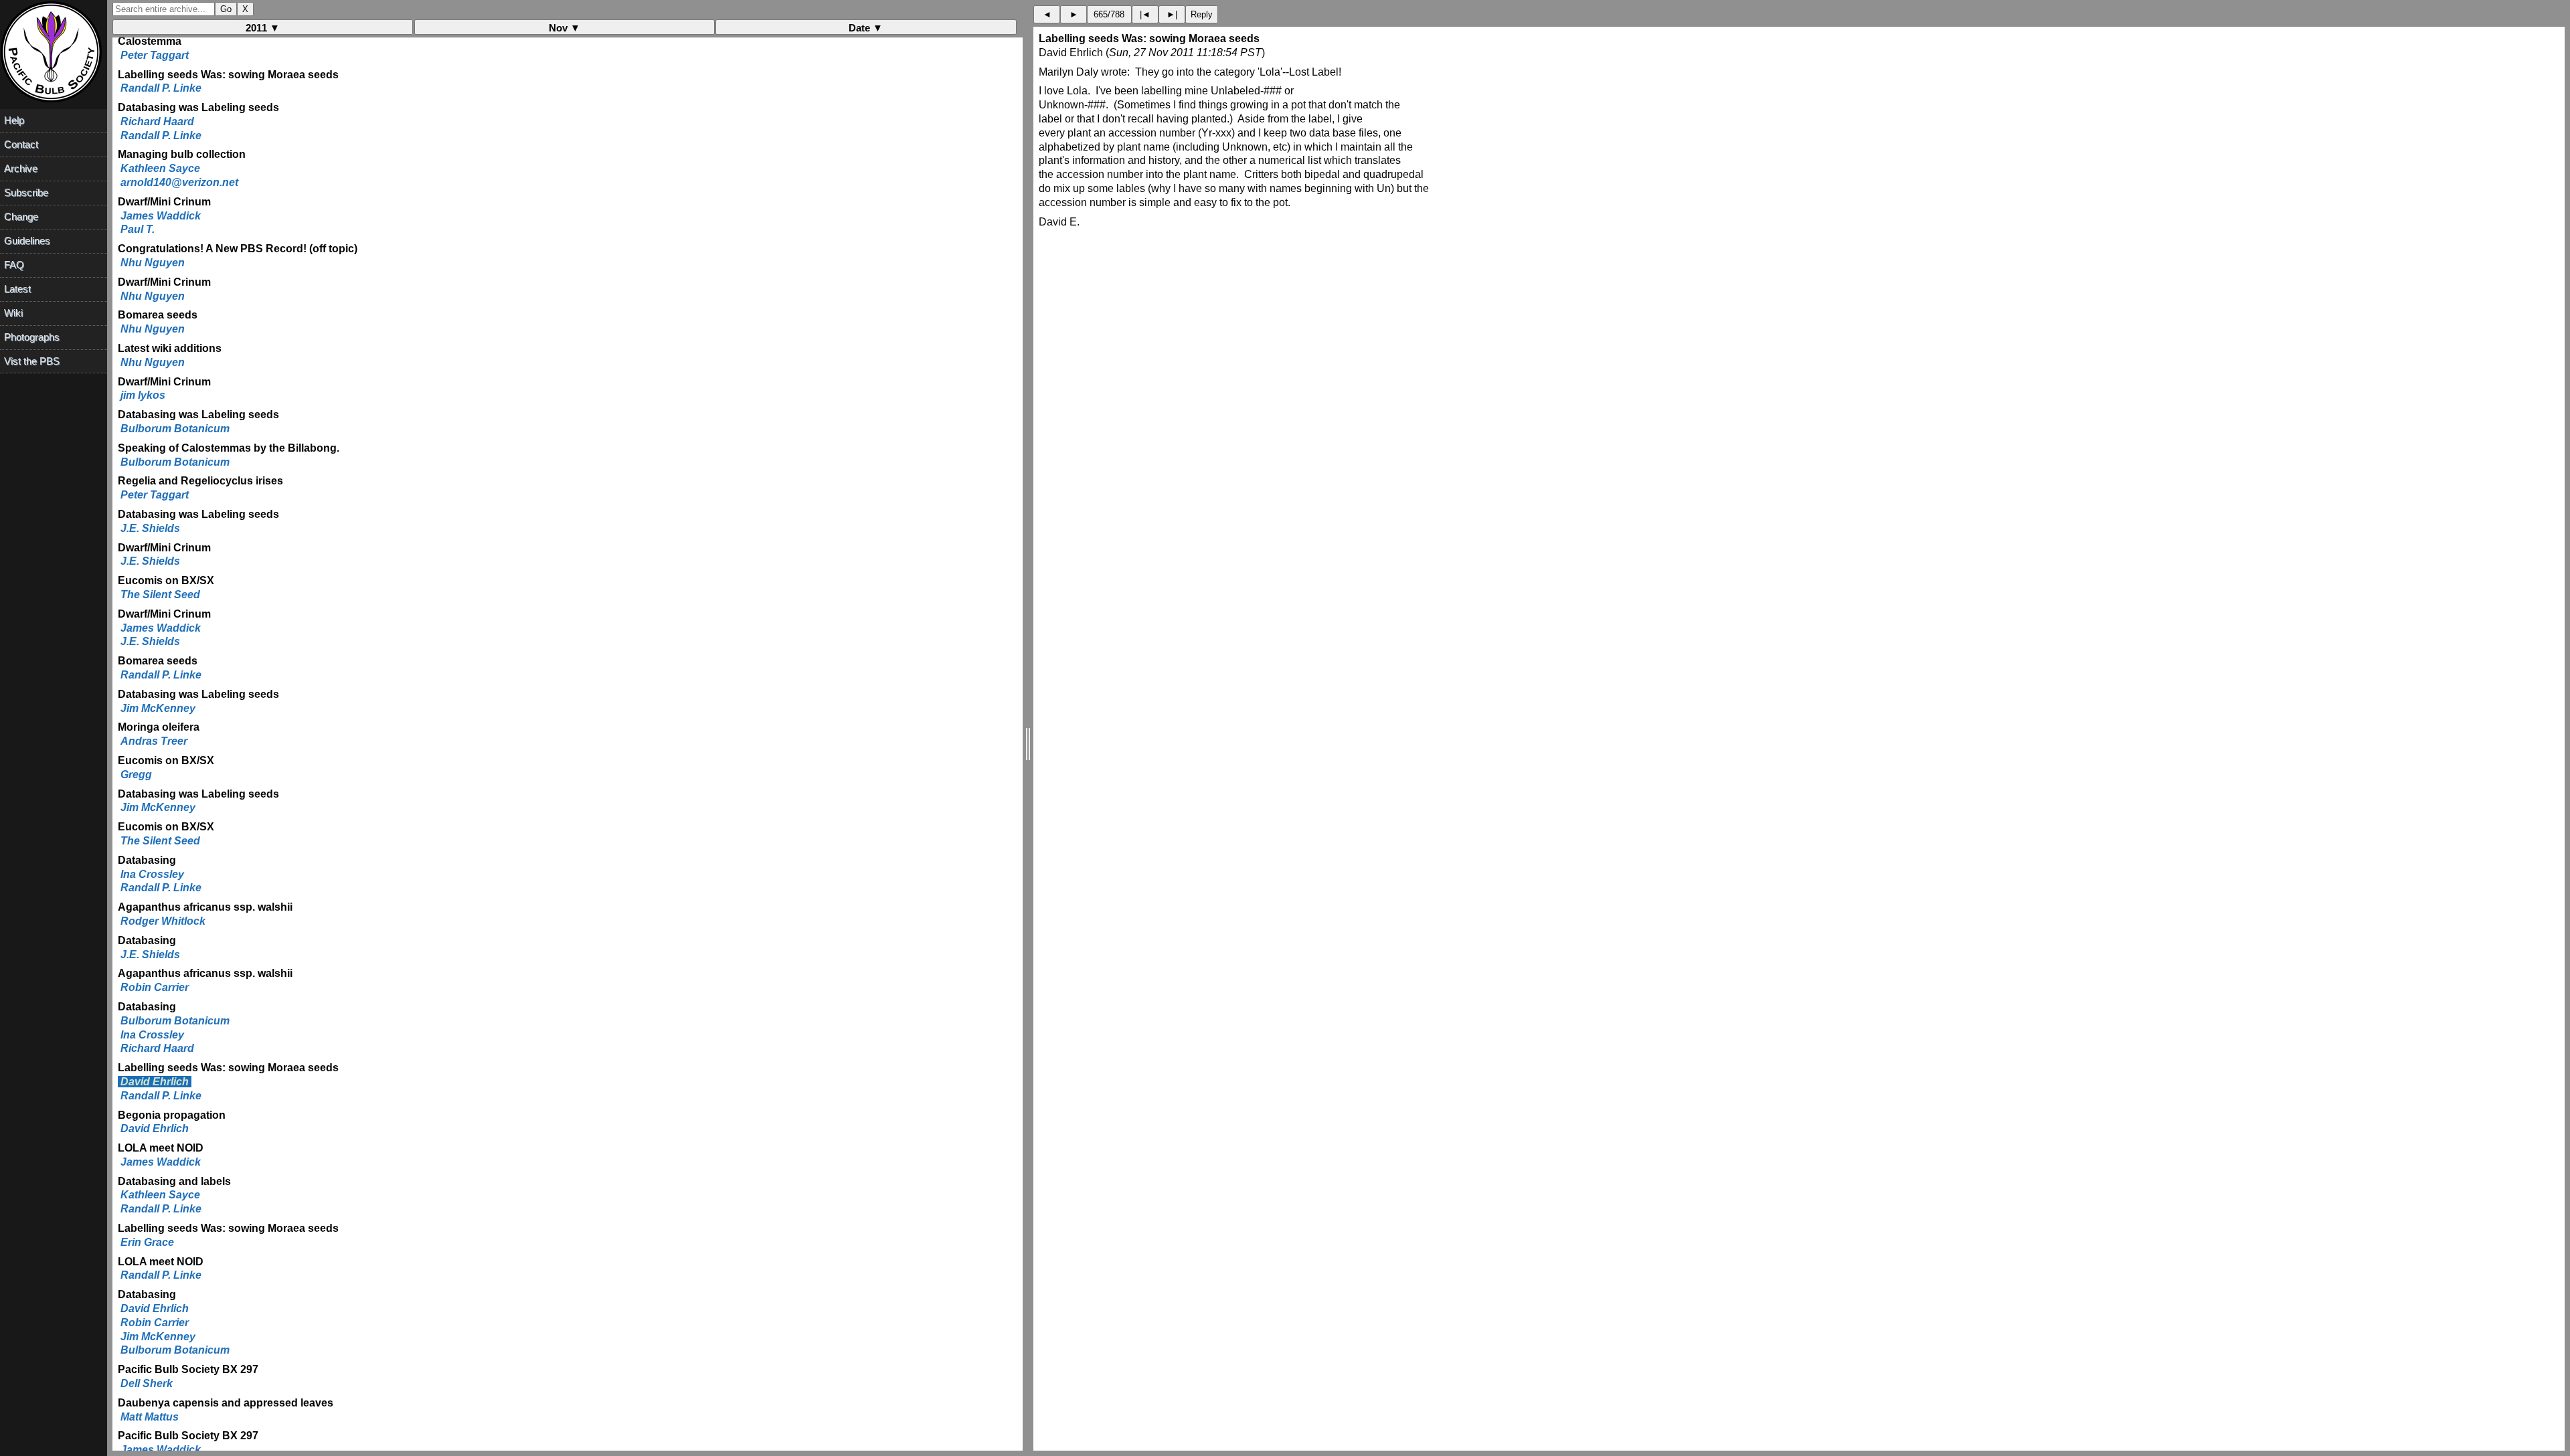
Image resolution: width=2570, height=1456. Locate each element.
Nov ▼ (565, 28)
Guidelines (27, 241)
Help (14, 120)
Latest (17, 289)
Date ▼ (866, 28)
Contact (21, 144)
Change (21, 216)
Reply (1202, 14)
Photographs (32, 337)
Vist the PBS (32, 361)
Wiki (13, 313)
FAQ (14, 265)
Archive (21, 168)
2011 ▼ (263, 28)
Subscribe (26, 192)
